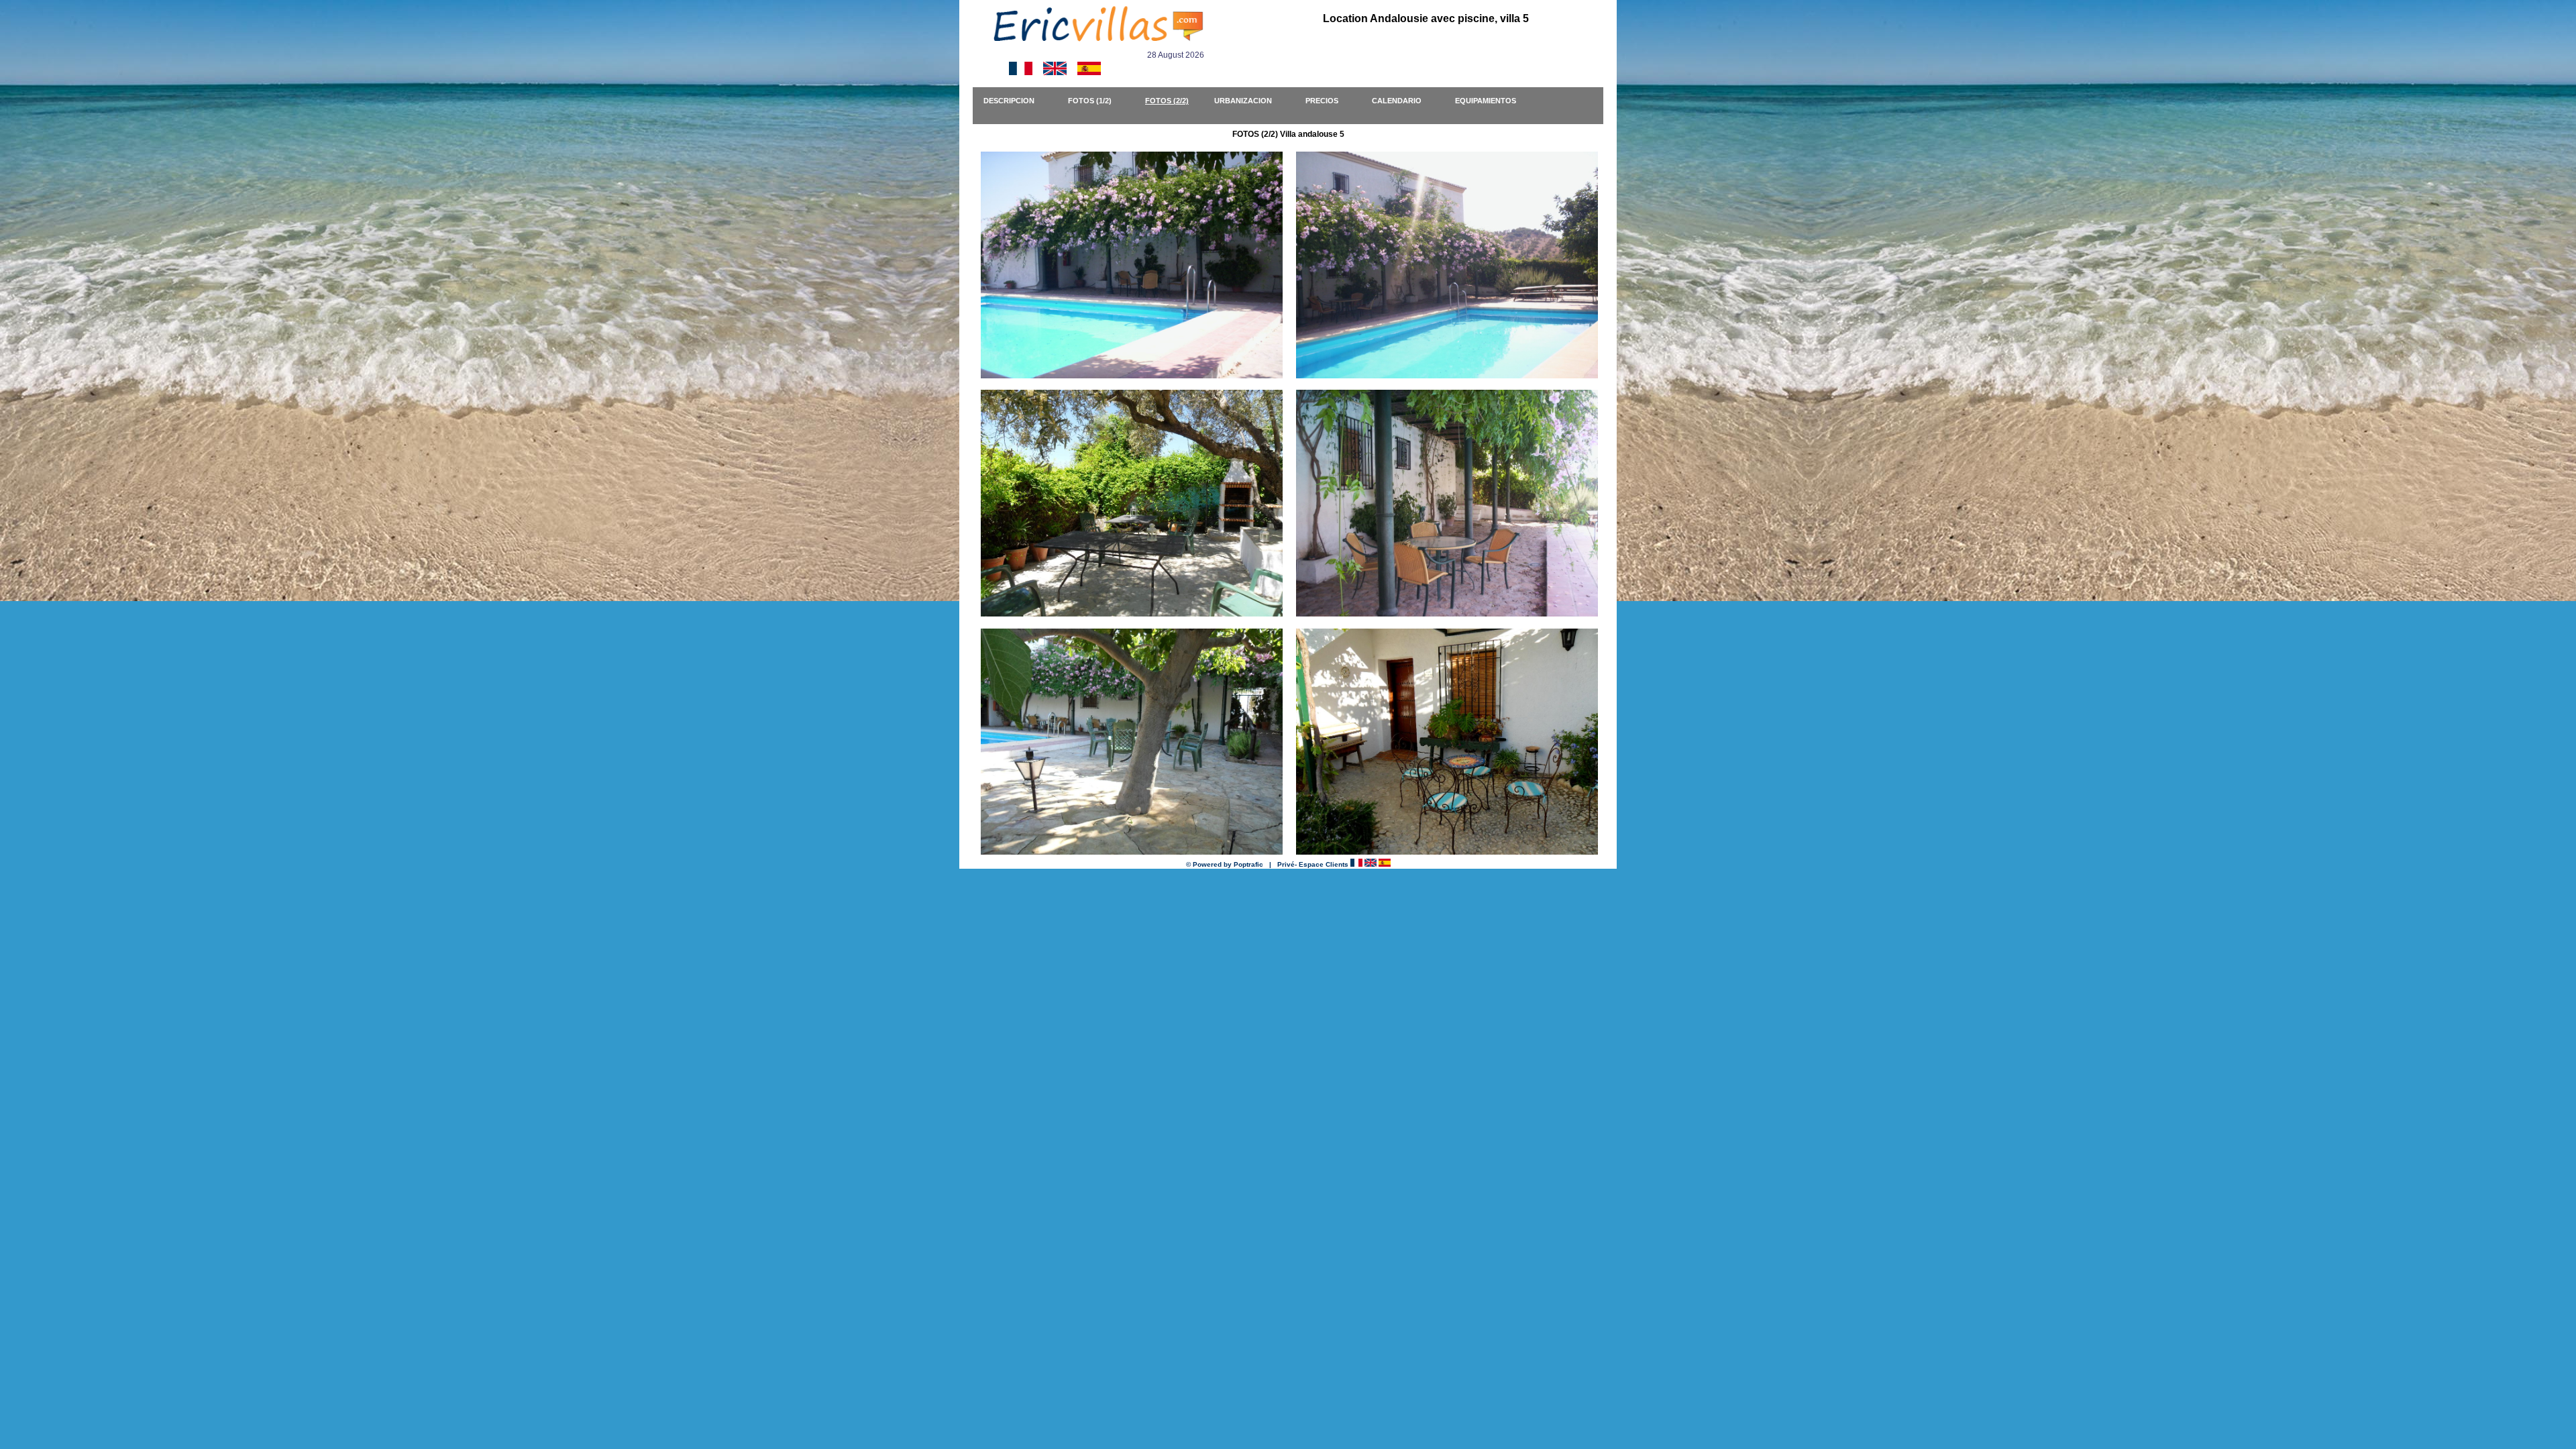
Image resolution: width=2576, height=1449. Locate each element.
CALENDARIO (1403, 101)
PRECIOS (1328, 101)
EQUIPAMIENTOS (1492, 101)
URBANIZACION (1249, 101)
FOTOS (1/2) (1096, 101)
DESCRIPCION (1015, 101)
